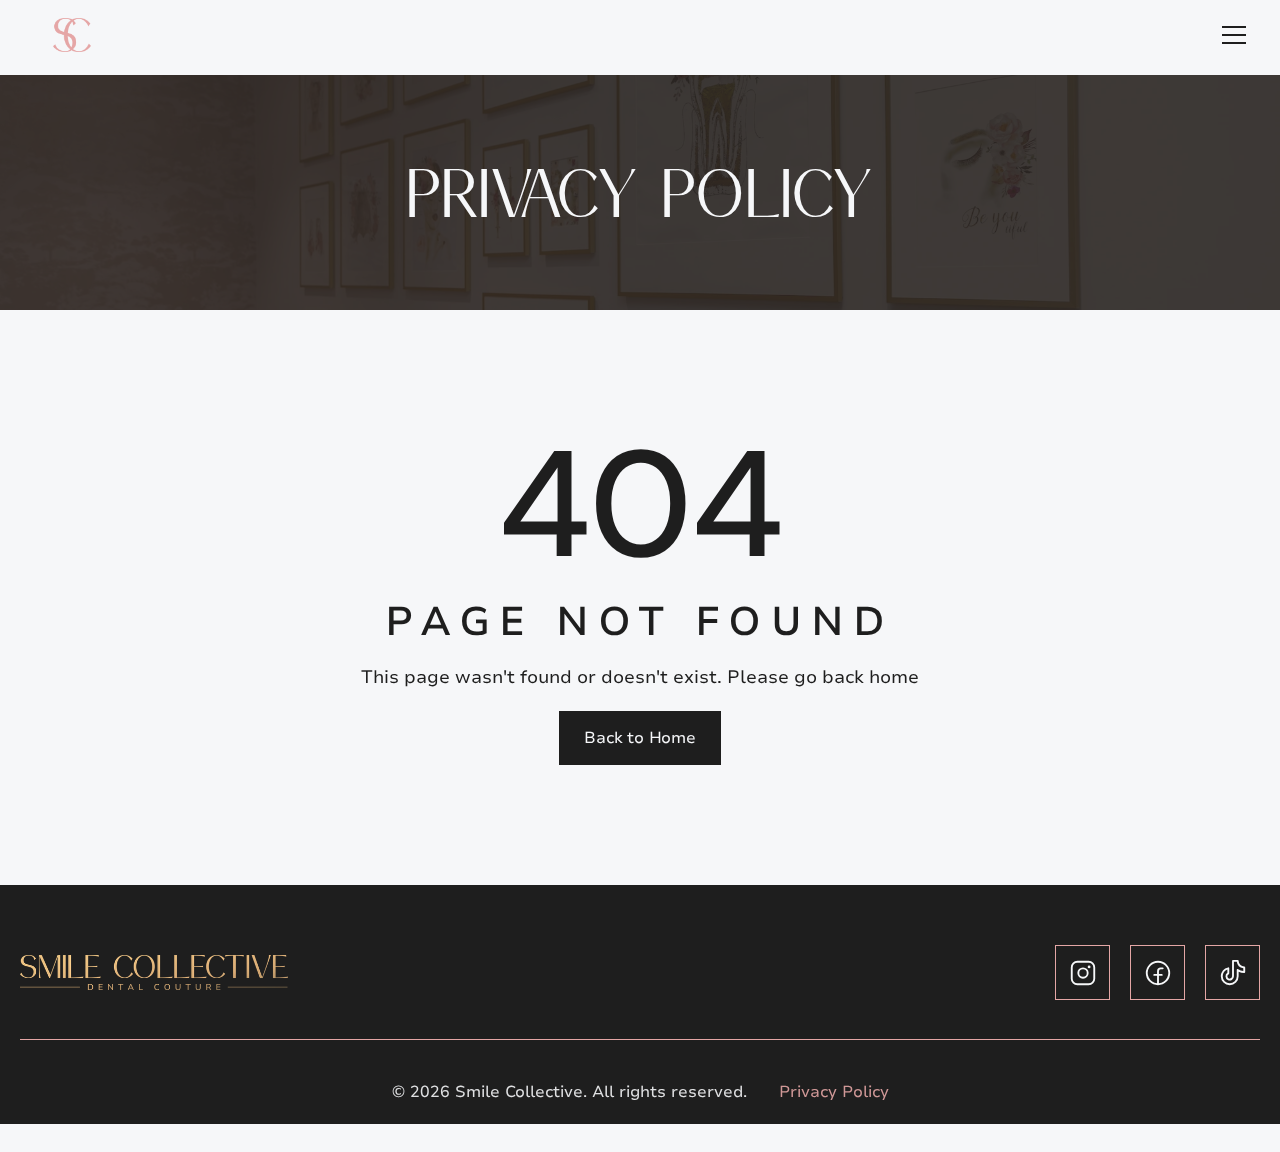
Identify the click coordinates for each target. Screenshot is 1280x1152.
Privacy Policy (834, 1092)
